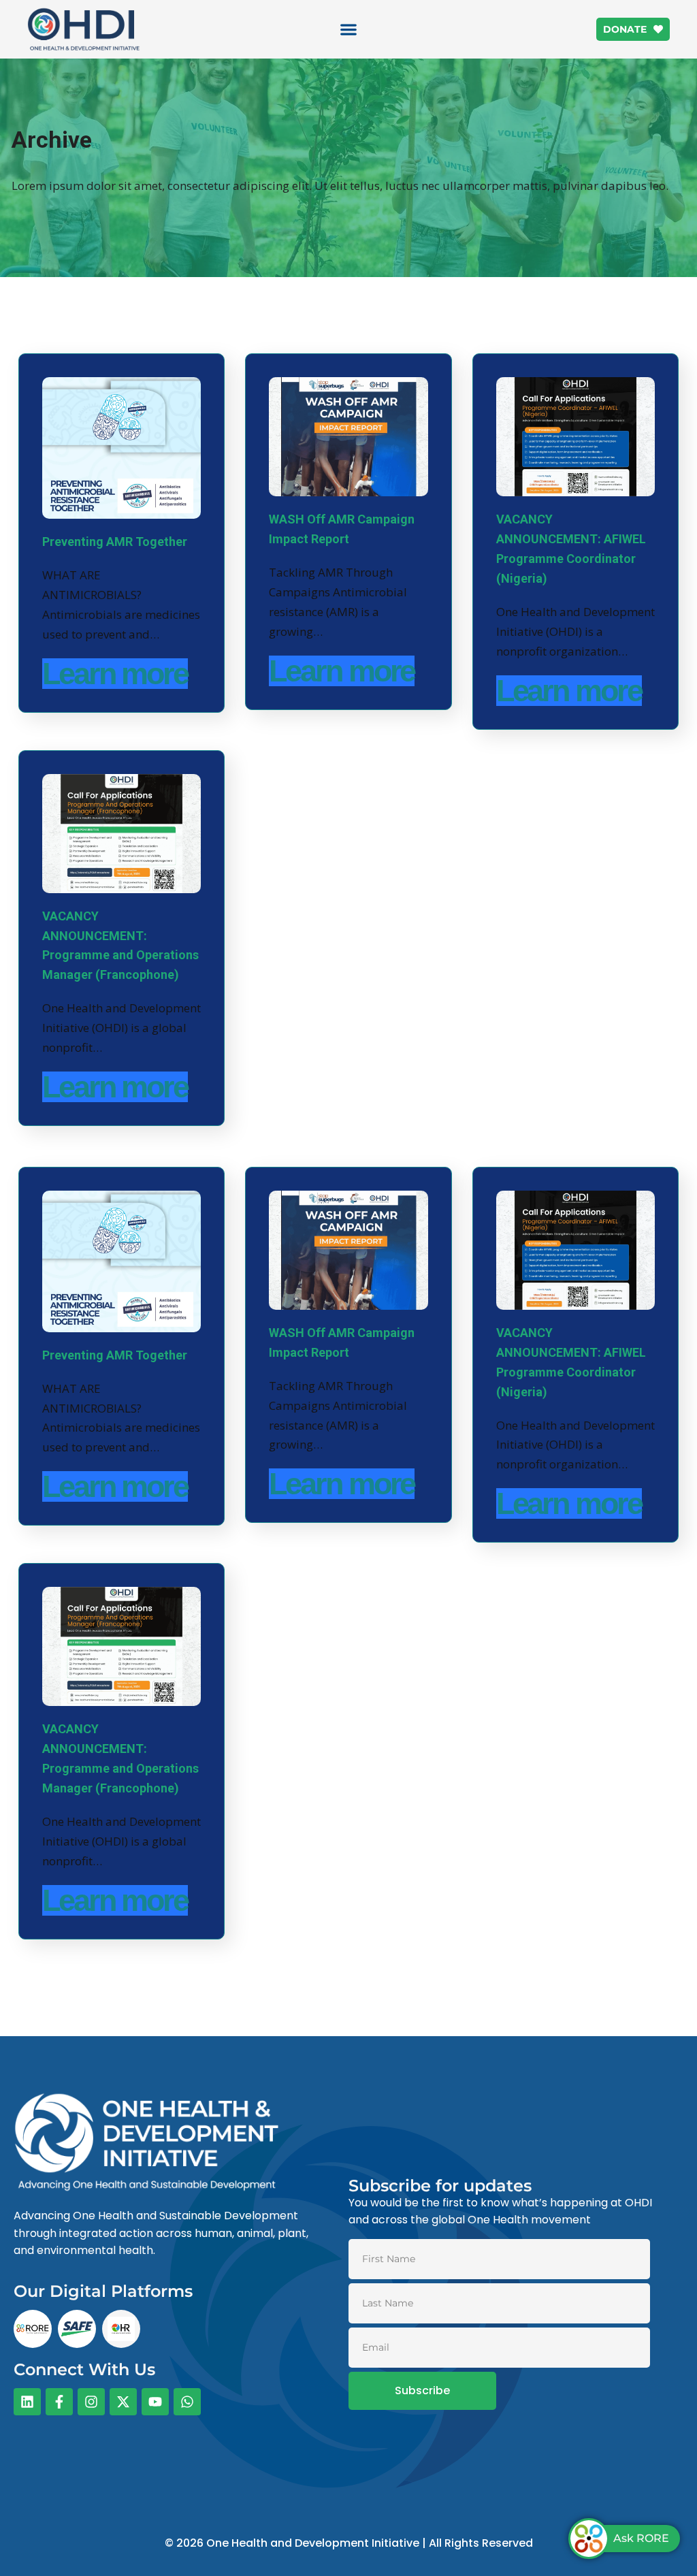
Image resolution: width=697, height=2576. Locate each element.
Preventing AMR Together (115, 542)
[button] (349, 30)
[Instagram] (91, 2402)
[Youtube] (155, 2402)
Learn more (115, 674)
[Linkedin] (27, 2402)
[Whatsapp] (187, 2402)
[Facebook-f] (59, 2402)
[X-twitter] (123, 2402)
